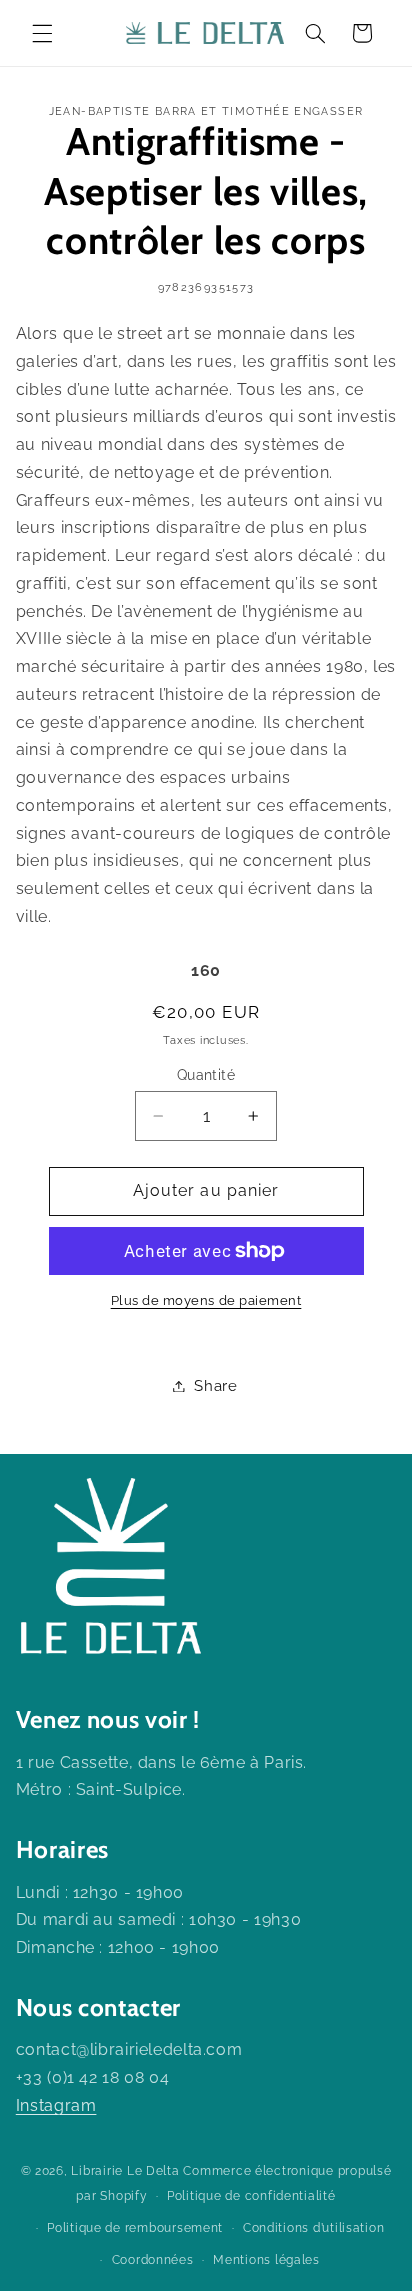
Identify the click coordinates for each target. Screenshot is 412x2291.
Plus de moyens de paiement (206, 1300)
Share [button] (215, 1385)
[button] (42, 33)
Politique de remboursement (135, 2228)
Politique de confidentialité (251, 2196)
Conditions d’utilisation (314, 2228)
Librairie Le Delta (125, 2171)
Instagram (56, 2105)
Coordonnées (153, 2260)
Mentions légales (266, 2260)
